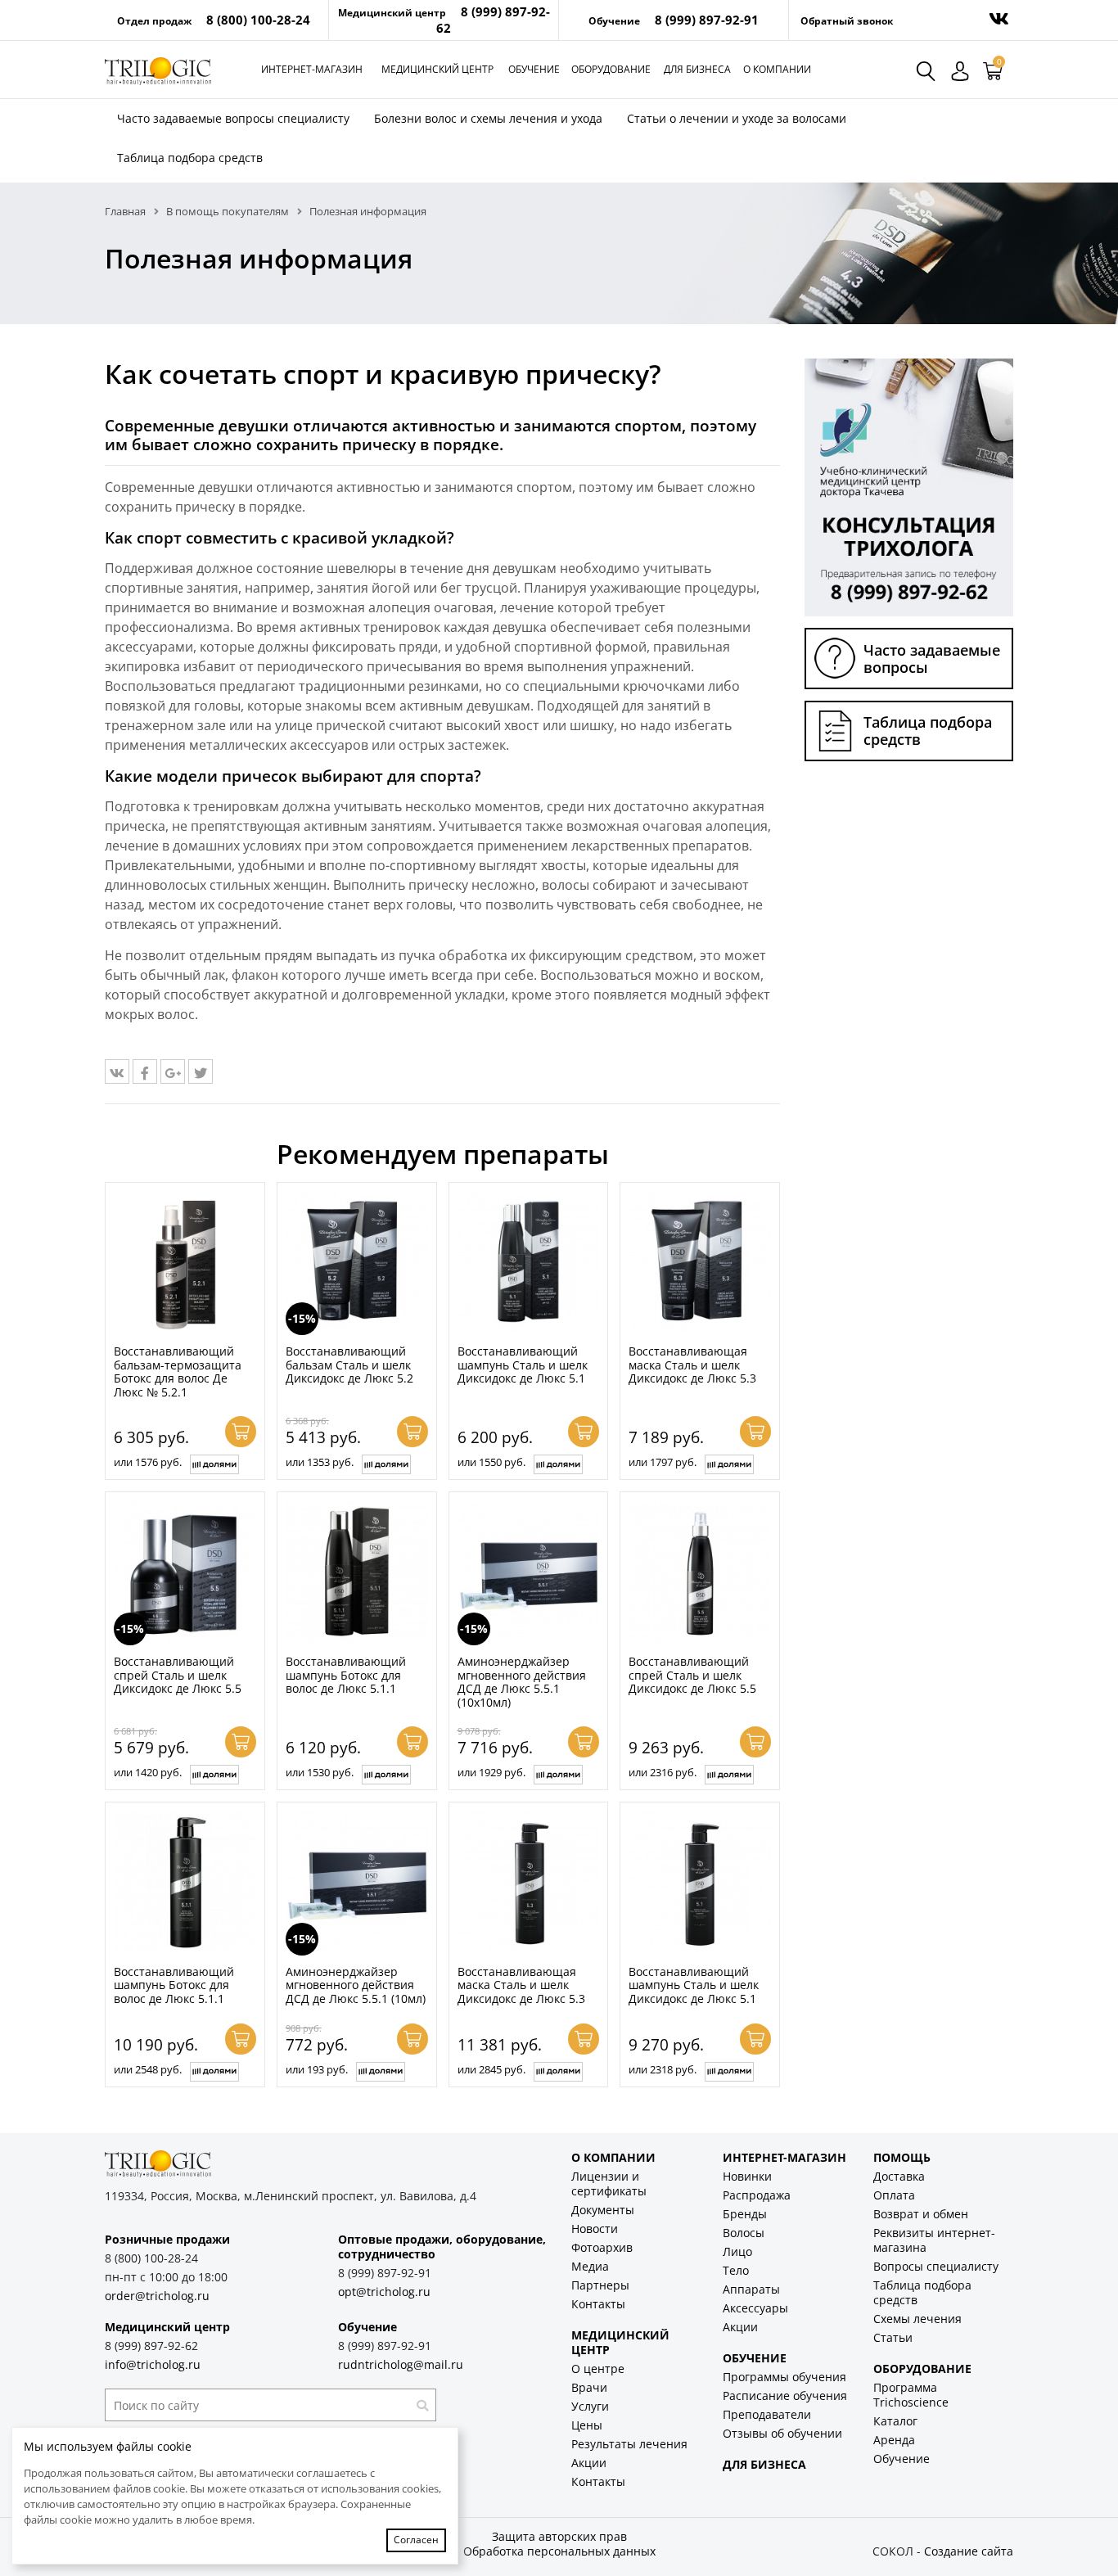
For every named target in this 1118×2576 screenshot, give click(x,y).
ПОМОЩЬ (902, 2157)
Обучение (534, 69)
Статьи (893, 2337)
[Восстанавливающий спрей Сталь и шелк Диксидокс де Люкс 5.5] (700, 1572)
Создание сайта (969, 2551)
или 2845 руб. (491, 2069)
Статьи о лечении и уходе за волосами (737, 118)
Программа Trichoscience (911, 2395)
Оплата (894, 2195)
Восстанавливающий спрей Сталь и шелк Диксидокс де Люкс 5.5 (178, 1675)
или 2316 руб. (663, 1772)
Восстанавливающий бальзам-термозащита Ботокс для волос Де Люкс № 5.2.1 (178, 1371)
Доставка (899, 2176)
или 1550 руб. (491, 1462)
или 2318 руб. (663, 2069)
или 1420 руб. (148, 1772)
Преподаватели (767, 2414)
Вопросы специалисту (936, 2266)
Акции (589, 2463)
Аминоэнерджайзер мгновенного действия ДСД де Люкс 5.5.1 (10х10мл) (522, 1682)
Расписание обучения (785, 2396)
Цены (587, 2425)
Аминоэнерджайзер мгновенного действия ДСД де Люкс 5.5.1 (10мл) (356, 1985)
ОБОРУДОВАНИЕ (922, 2368)
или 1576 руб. (148, 1462)
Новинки (747, 2176)
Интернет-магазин (312, 69)
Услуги (590, 2406)
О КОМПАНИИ (613, 2157)
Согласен (416, 2540)
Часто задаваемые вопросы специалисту (233, 118)
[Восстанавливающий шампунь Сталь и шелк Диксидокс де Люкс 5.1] (529, 1262)
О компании (777, 69)
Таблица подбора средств (190, 158)
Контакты (598, 2304)
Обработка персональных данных (559, 2551)
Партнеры (600, 2285)
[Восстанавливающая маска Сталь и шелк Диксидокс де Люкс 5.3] (700, 1262)
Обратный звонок (847, 21)
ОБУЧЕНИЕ (755, 2358)
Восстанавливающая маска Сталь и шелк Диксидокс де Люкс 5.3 (692, 1365)
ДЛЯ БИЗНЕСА (764, 2464)
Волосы (744, 2233)
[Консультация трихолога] (909, 486)
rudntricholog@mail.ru (401, 2364)
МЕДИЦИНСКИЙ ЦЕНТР (620, 2342)
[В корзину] (241, 1432)
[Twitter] (201, 1071)
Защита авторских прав (559, 2536)
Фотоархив (602, 2247)
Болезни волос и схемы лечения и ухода (488, 118)
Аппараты (751, 2289)
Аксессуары (755, 2308)
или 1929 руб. (491, 1772)
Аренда (894, 2440)
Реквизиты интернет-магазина (934, 2240)
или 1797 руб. (663, 1462)
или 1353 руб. (320, 1462)
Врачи (589, 2387)
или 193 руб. (317, 2069)
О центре (598, 2368)
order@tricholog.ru (157, 2296)
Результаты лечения (629, 2444)
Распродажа (757, 2195)
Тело (736, 2270)
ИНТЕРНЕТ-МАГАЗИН (784, 2157)
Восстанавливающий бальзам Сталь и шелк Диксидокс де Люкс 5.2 (349, 1365)
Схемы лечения (917, 2319)
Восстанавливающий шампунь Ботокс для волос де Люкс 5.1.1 (346, 1675)
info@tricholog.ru (153, 2364)
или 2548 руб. (148, 2069)
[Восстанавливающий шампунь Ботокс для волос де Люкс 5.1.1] (357, 1572)
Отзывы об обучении (782, 2433)
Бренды (745, 2214)
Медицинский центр (437, 69)
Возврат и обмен (921, 2214)
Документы (603, 2210)
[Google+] (173, 1071)
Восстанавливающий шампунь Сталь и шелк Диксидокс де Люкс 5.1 (523, 1365)
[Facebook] (145, 1071)
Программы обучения (784, 2377)
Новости (595, 2229)
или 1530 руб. (320, 1772)
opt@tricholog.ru (384, 2292)
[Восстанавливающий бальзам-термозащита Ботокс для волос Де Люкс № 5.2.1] (185, 1262)
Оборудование (611, 69)
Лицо (737, 2251)
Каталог (895, 2421)
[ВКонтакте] (117, 1071)
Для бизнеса (697, 69)
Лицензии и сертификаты (609, 2184)
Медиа (590, 2266)
